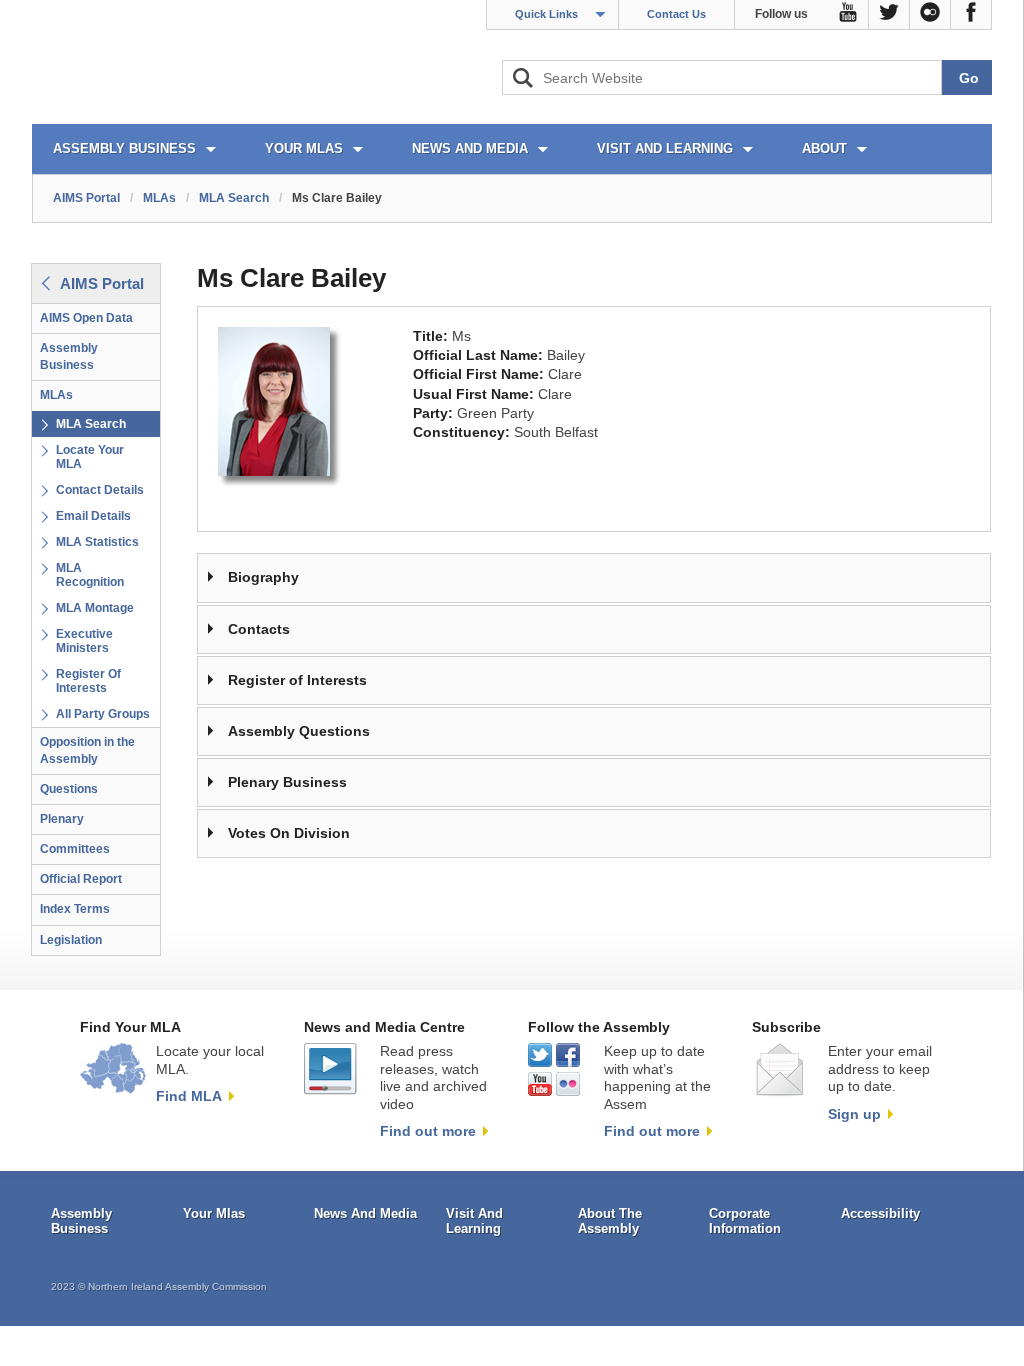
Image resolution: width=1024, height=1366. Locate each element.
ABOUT (824, 148)
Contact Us (676, 14)
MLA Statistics (97, 542)
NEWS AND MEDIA (470, 148)
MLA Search (234, 198)
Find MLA (189, 1096)
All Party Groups (103, 714)
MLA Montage (95, 608)
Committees (75, 849)
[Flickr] (930, 15)
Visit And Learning (474, 1221)
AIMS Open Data (86, 318)
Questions (69, 789)
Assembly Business (69, 356)
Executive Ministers (84, 641)
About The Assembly (610, 1221)
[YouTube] (848, 15)
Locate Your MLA (90, 457)
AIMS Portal (86, 198)
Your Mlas (214, 1213)
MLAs (159, 198)
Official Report (81, 879)
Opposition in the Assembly (87, 750)
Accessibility (880, 1213)
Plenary (62, 819)
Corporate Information (745, 1221)
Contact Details (100, 490)
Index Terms (75, 909)
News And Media (365, 1213)
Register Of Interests (88, 681)
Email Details (93, 516)
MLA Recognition (90, 575)
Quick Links (546, 14)
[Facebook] (971, 15)
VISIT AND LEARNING (665, 148)
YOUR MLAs (304, 148)
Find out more (428, 1131)
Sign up (854, 1114)
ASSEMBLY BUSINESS (124, 148)
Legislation (71, 940)
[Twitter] (889, 15)
